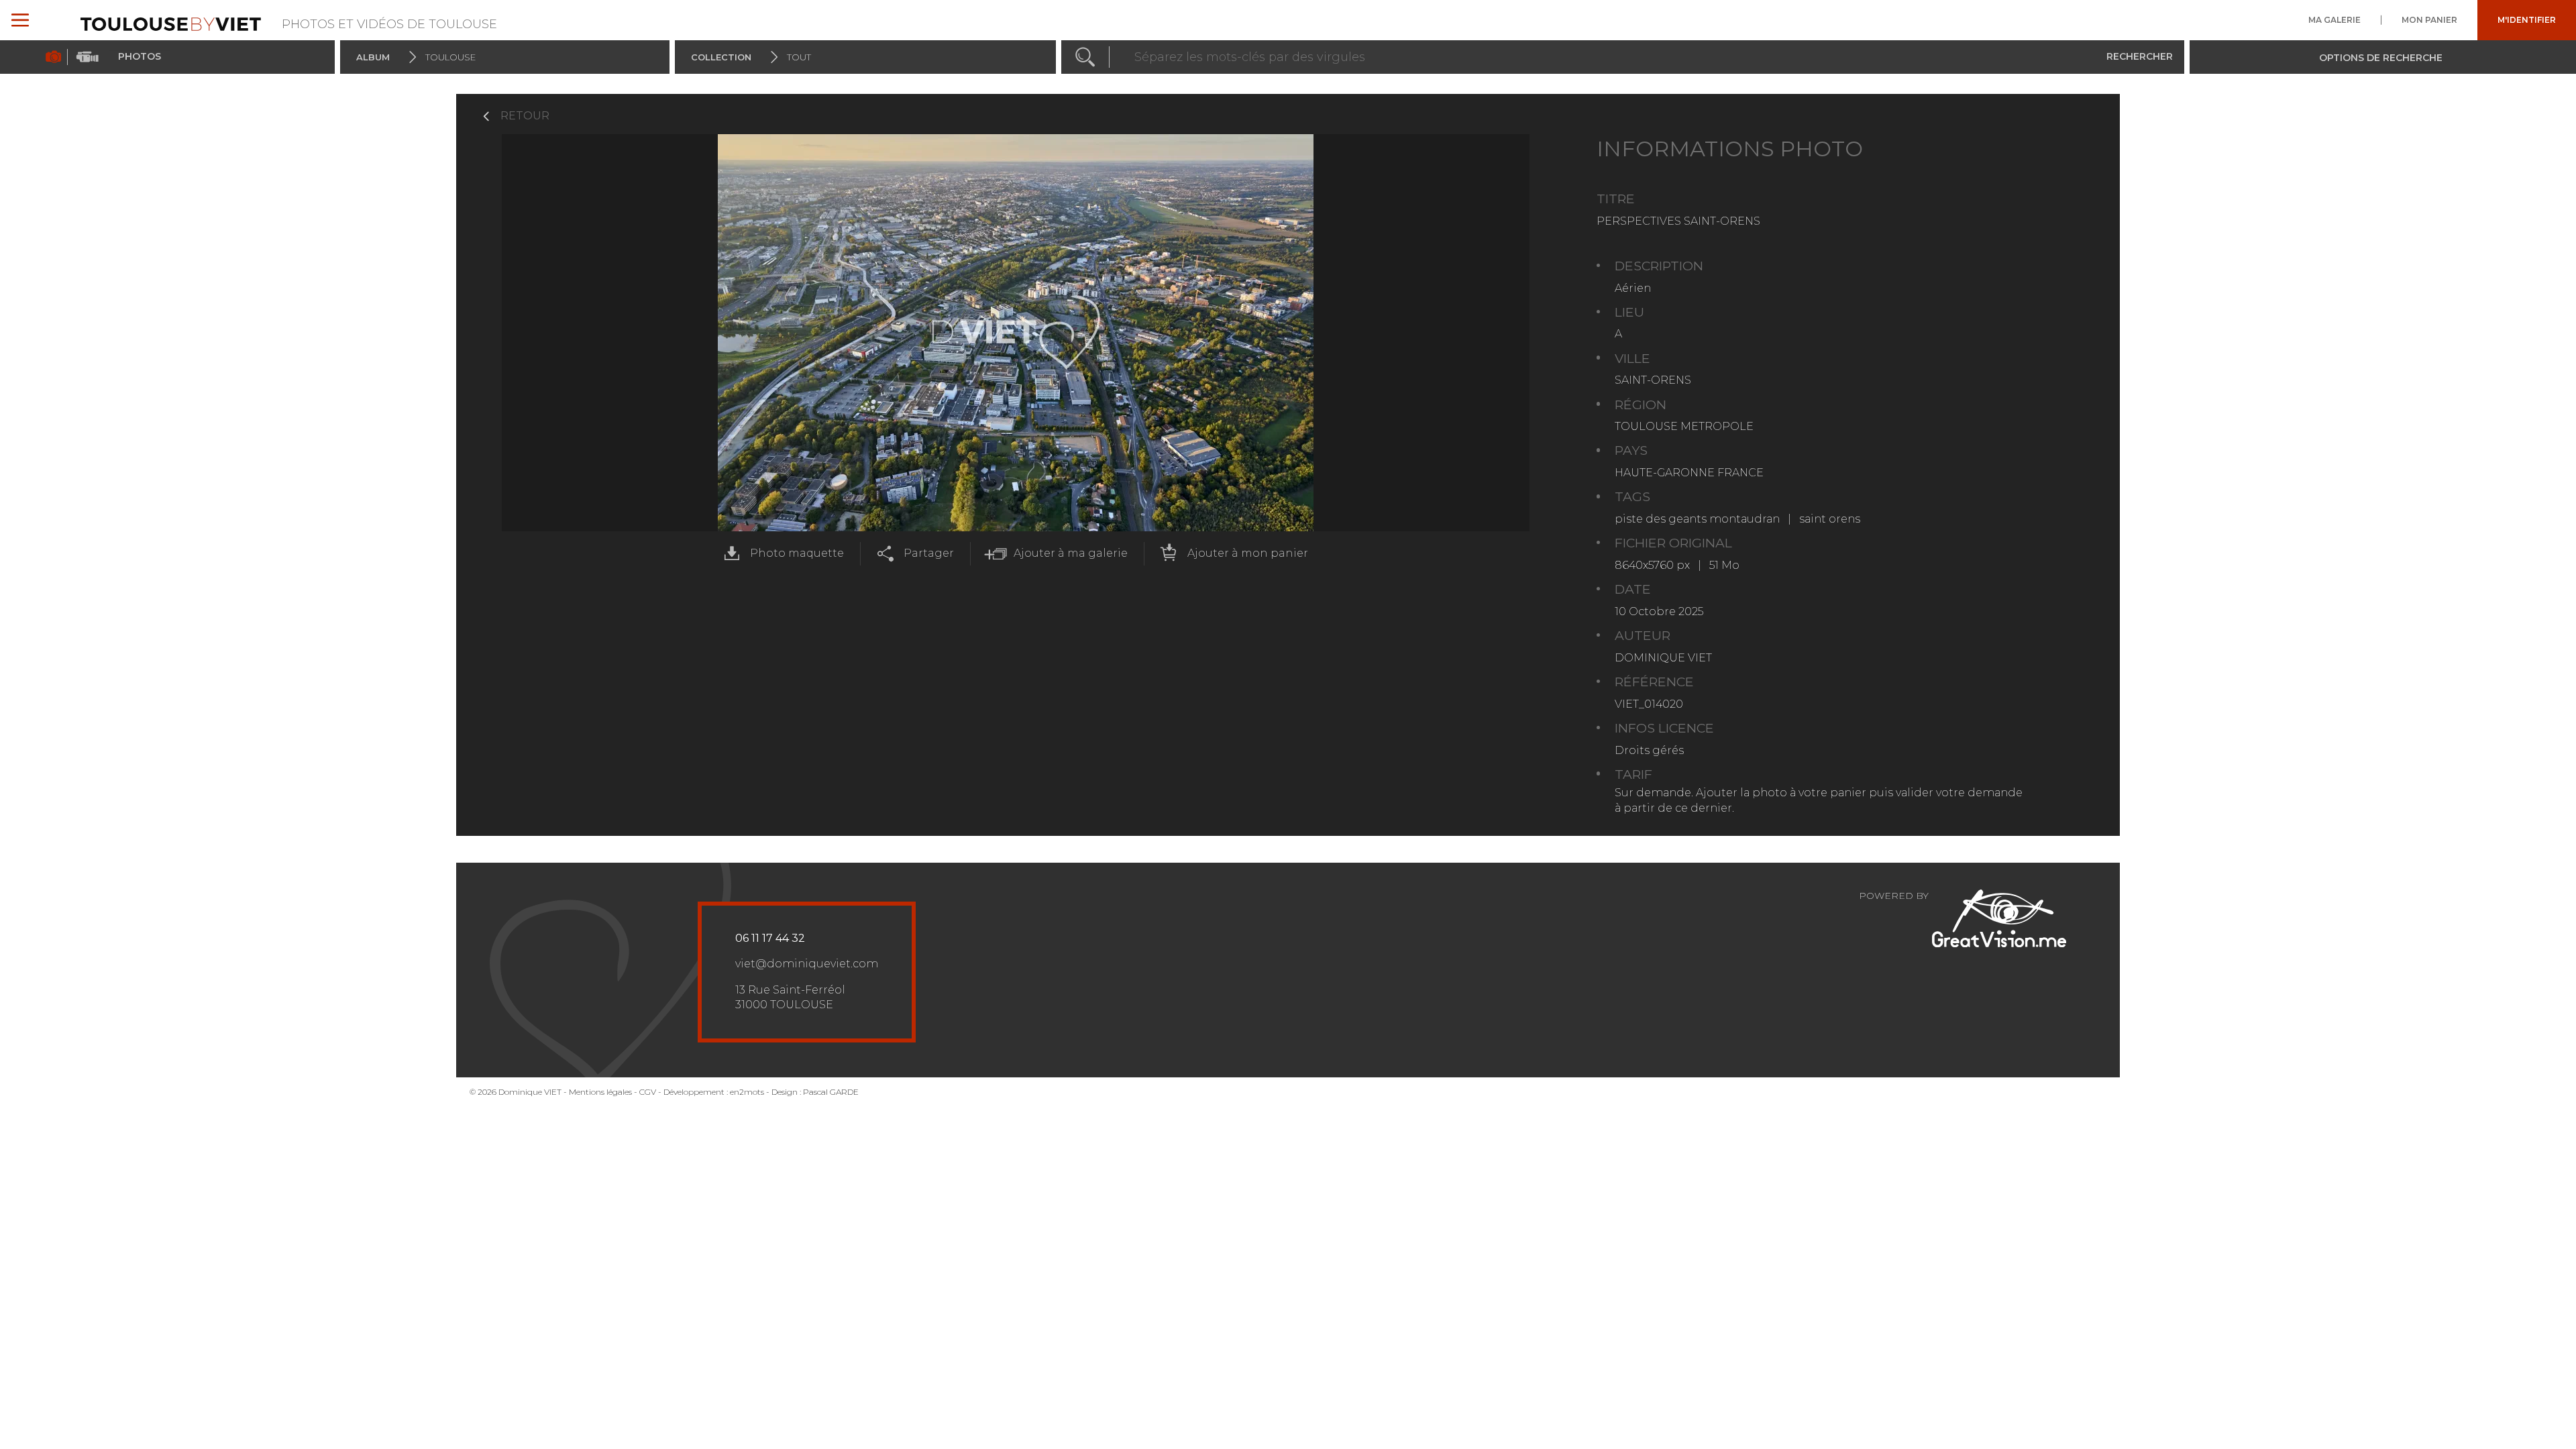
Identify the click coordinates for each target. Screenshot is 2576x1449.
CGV (648, 1092)
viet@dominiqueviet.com (807, 964)
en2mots (747, 1092)
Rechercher (2140, 56)
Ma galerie (2334, 20)
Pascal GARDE (831, 1092)
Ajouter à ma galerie (1071, 553)
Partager (929, 553)
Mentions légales (600, 1092)
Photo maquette (797, 553)
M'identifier (2527, 20)
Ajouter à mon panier (1248, 553)
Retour (525, 116)
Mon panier (2429, 20)
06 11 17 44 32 (770, 938)
